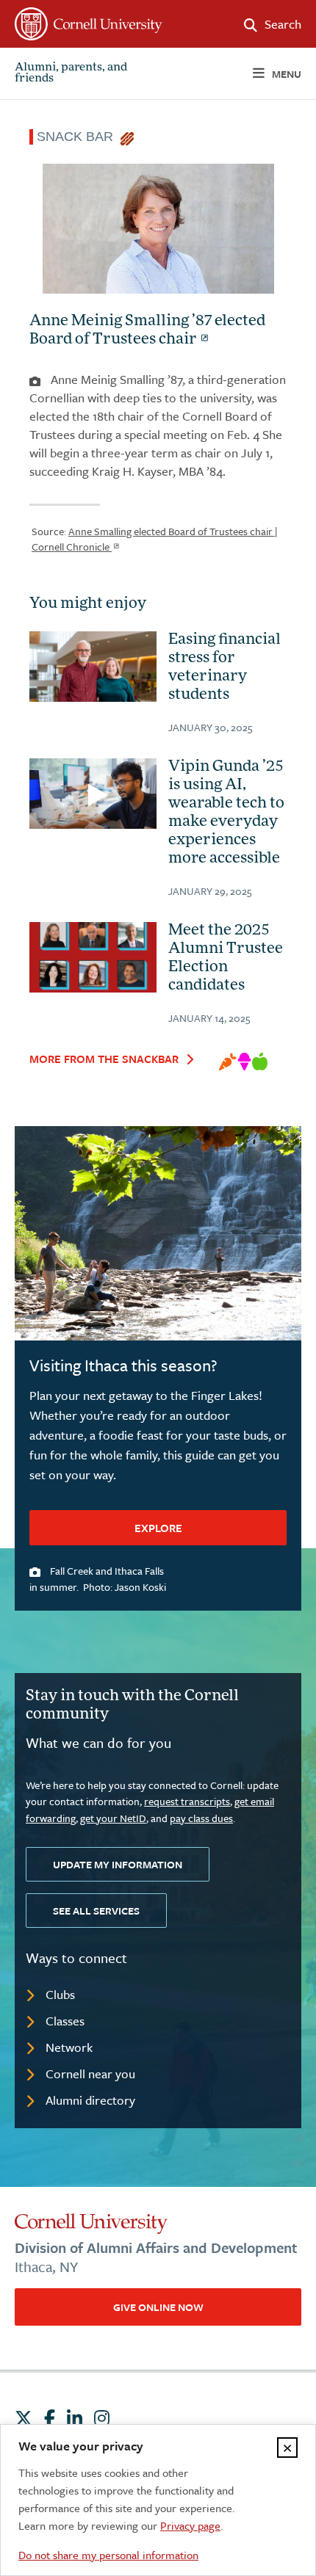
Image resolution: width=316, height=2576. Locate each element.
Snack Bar (79, 137)
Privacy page (190, 2525)
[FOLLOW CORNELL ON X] (24, 2418)
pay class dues (201, 1818)
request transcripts (187, 1801)
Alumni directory (90, 2100)
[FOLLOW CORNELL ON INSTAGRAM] (102, 2418)
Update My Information (118, 1864)
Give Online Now (158, 2307)
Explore (158, 1528)
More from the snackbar (104, 1059)
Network (69, 2047)
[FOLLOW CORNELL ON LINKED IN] (75, 2418)
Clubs (60, 1994)
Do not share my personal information (108, 2555)
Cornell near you (90, 2074)
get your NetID (113, 1818)
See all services (96, 1911)
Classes (65, 2021)
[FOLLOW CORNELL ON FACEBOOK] (50, 2418)
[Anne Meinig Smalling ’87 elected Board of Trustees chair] (158, 231)
